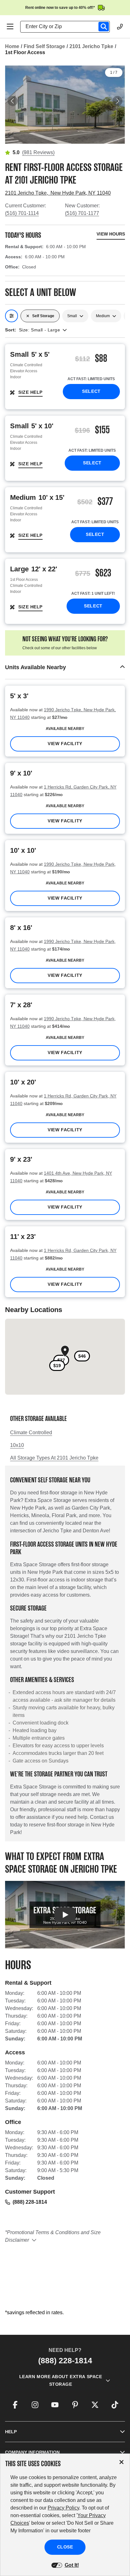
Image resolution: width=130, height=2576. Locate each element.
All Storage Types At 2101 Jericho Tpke (54, 1458)
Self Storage (43, 316)
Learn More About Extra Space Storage (61, 2380)
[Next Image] (117, 101)
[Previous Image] (13, 101)
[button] (65, 667)
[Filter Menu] (12, 316)
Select (91, 391)
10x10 (17, 1445)
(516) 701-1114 (22, 213)
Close (65, 2547)
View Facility (65, 744)
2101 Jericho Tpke (91, 46)
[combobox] (68, 27)
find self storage (44, 46)
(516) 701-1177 (82, 213)
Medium (103, 316)
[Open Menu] (10, 27)
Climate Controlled (31, 1433)
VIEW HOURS (111, 234)
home (12, 46)
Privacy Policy (63, 2508)
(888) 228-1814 (30, 2202)
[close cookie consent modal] (121, 2462)
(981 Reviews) (38, 152)
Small (72, 316)
